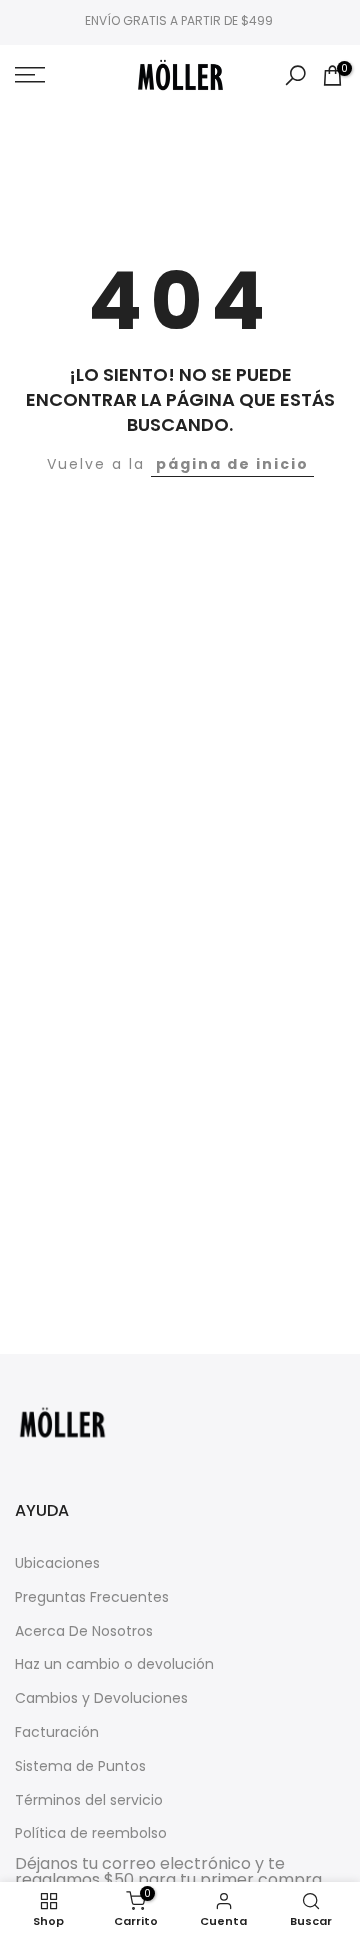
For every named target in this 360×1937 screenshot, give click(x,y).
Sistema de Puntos (80, 1766)
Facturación (57, 1732)
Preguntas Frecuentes (92, 1597)
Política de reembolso (91, 1833)
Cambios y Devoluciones (101, 1698)
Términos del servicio (89, 1800)
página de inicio (232, 464)
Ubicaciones (57, 1563)
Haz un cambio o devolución (114, 1664)
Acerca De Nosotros (84, 1631)
